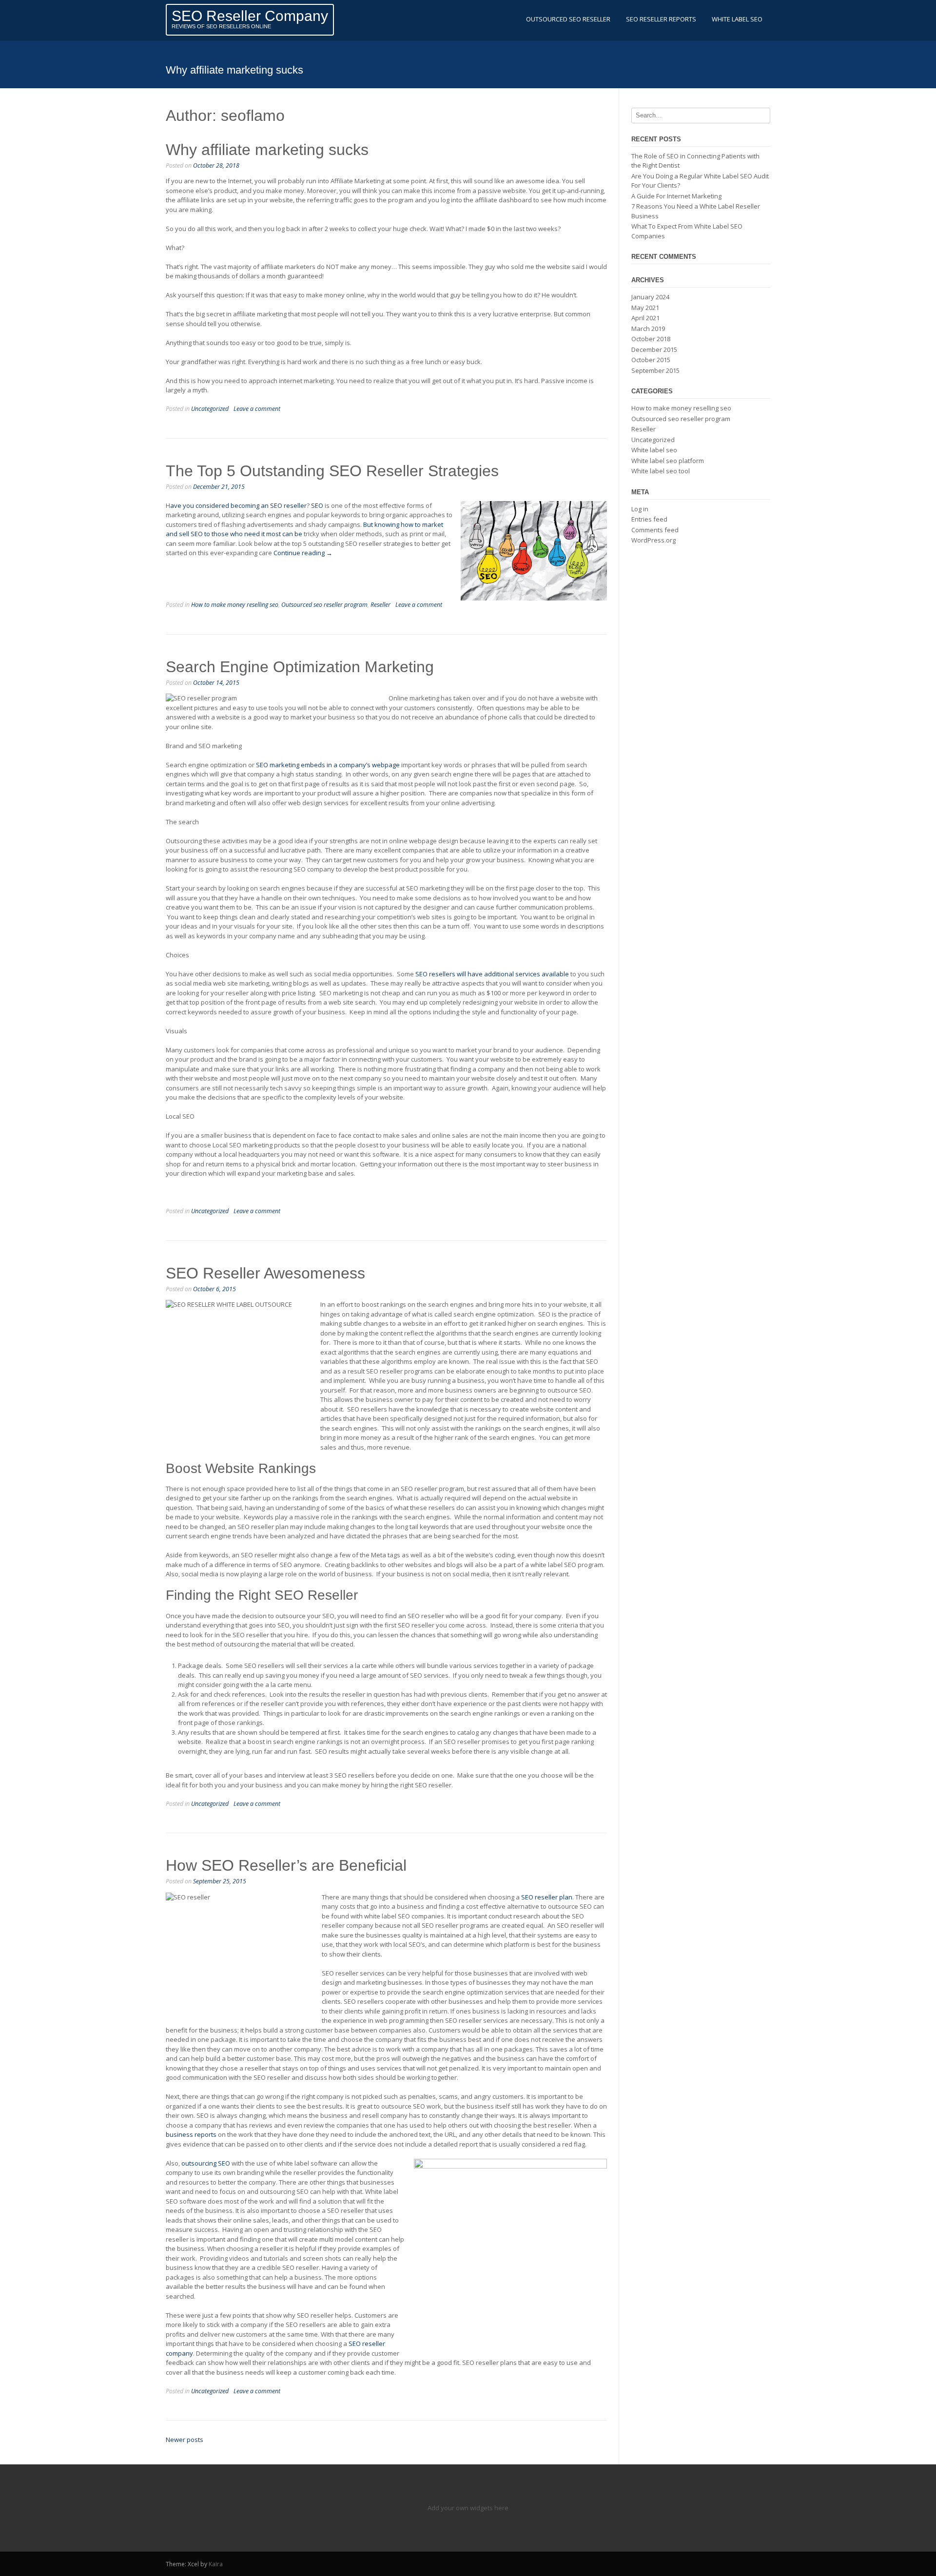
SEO (317, 505)
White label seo (654, 450)
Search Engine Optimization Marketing (300, 667)
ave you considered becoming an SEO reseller (238, 505)
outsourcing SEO (206, 2163)
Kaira (216, 2564)
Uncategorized (210, 409)
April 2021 (645, 318)
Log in (640, 509)
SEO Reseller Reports (661, 19)
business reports (191, 2134)
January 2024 (650, 297)
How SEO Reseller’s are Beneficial (286, 1865)
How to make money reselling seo (235, 605)
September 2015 (655, 370)
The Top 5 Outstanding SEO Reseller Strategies (332, 471)
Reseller (380, 605)
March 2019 (648, 329)
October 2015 (651, 360)
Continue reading (303, 553)
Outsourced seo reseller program (324, 605)
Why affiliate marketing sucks (267, 150)
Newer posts (185, 2440)
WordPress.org (653, 540)
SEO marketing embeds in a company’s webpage (328, 765)
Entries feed (649, 519)
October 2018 (651, 339)
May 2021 (645, 308)
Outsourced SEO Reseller (568, 19)
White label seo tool (661, 471)
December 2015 (654, 349)
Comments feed (655, 530)
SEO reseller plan (547, 1897)
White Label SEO (737, 19)
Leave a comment (257, 409)
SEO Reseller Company (250, 16)
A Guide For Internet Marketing (676, 196)
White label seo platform (668, 461)
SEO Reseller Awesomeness (265, 1273)
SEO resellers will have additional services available (492, 974)
